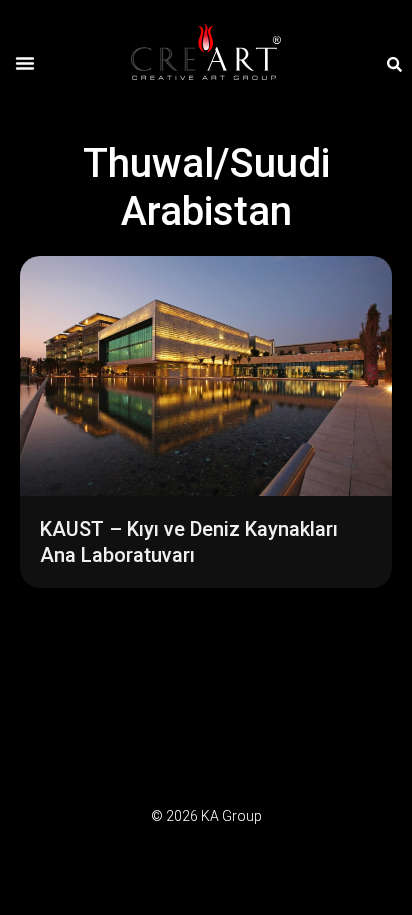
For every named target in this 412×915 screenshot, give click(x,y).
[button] (25, 63)
